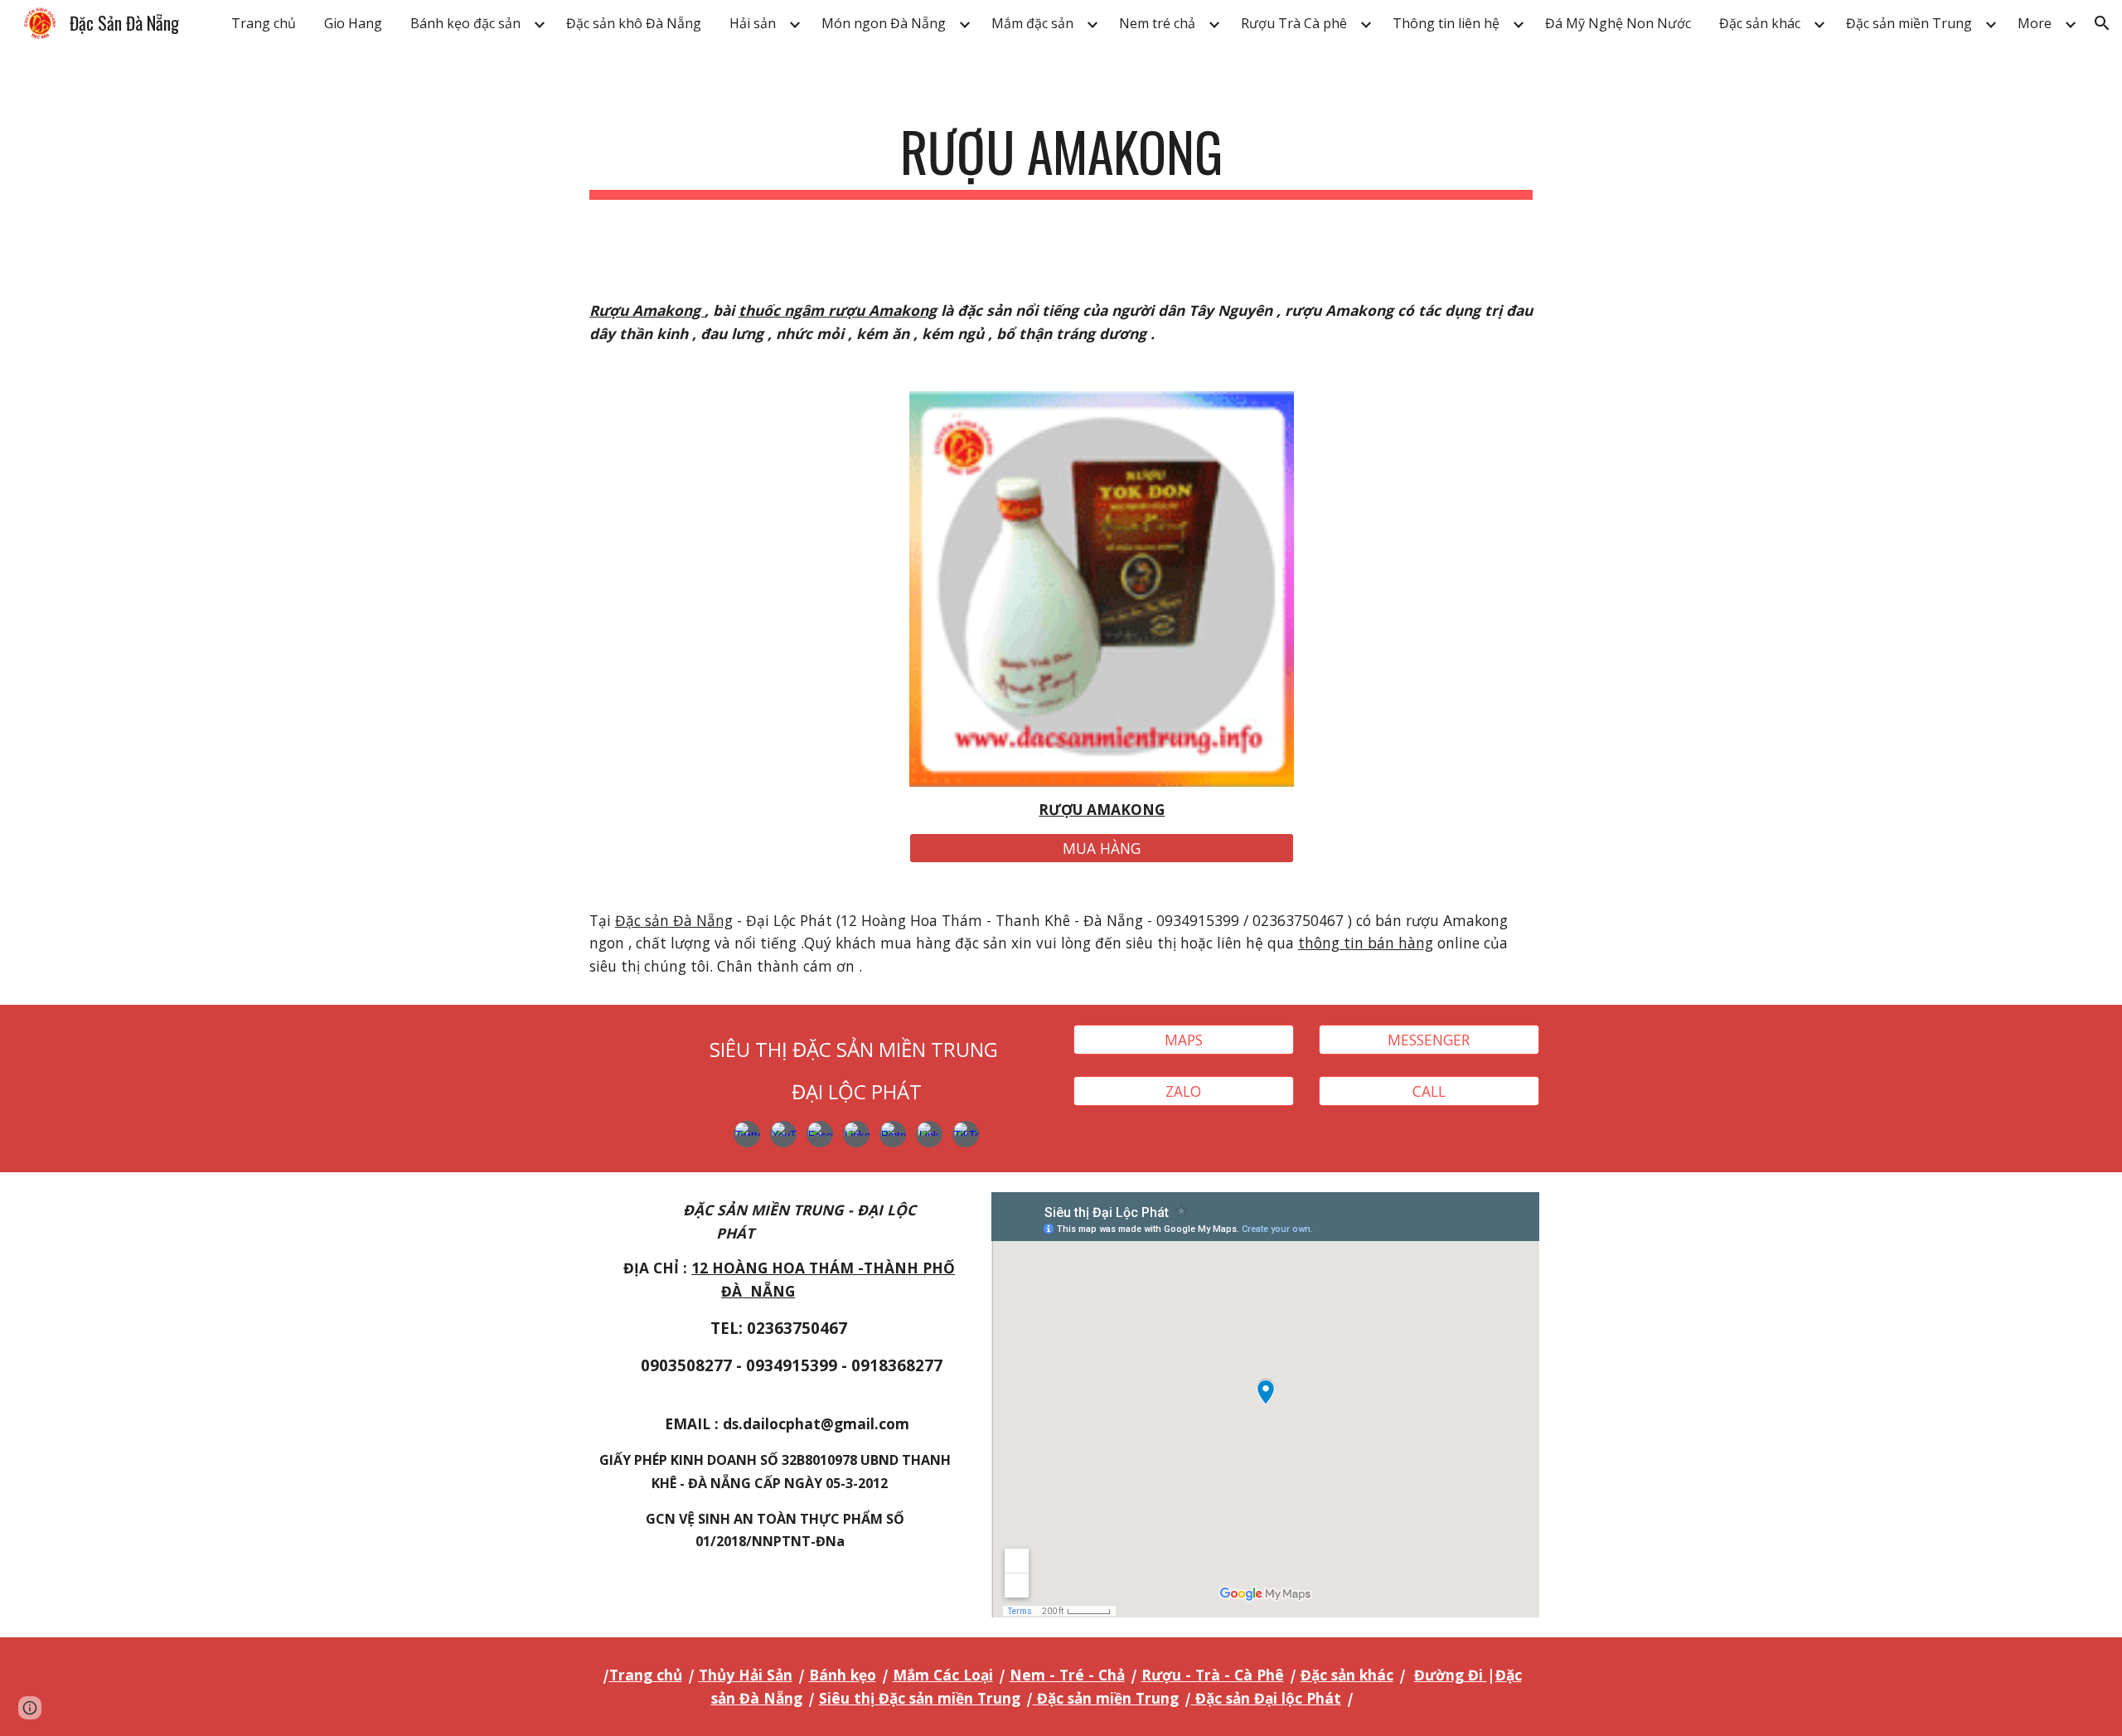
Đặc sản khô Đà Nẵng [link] (634, 23)
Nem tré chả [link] (1157, 23)
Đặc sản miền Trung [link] (1909, 23)
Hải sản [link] (753, 23)
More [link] (2035, 23)
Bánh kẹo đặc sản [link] (465, 23)
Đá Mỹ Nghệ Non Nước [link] (1618, 23)
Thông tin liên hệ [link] (1446, 23)
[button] (2102, 23)
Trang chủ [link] (264, 23)
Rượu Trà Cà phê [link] (1294, 23)
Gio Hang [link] (353, 23)
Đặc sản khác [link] (1760, 23)
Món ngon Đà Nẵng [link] (884, 23)
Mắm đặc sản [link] (1032, 23)
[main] (1061, 160)
